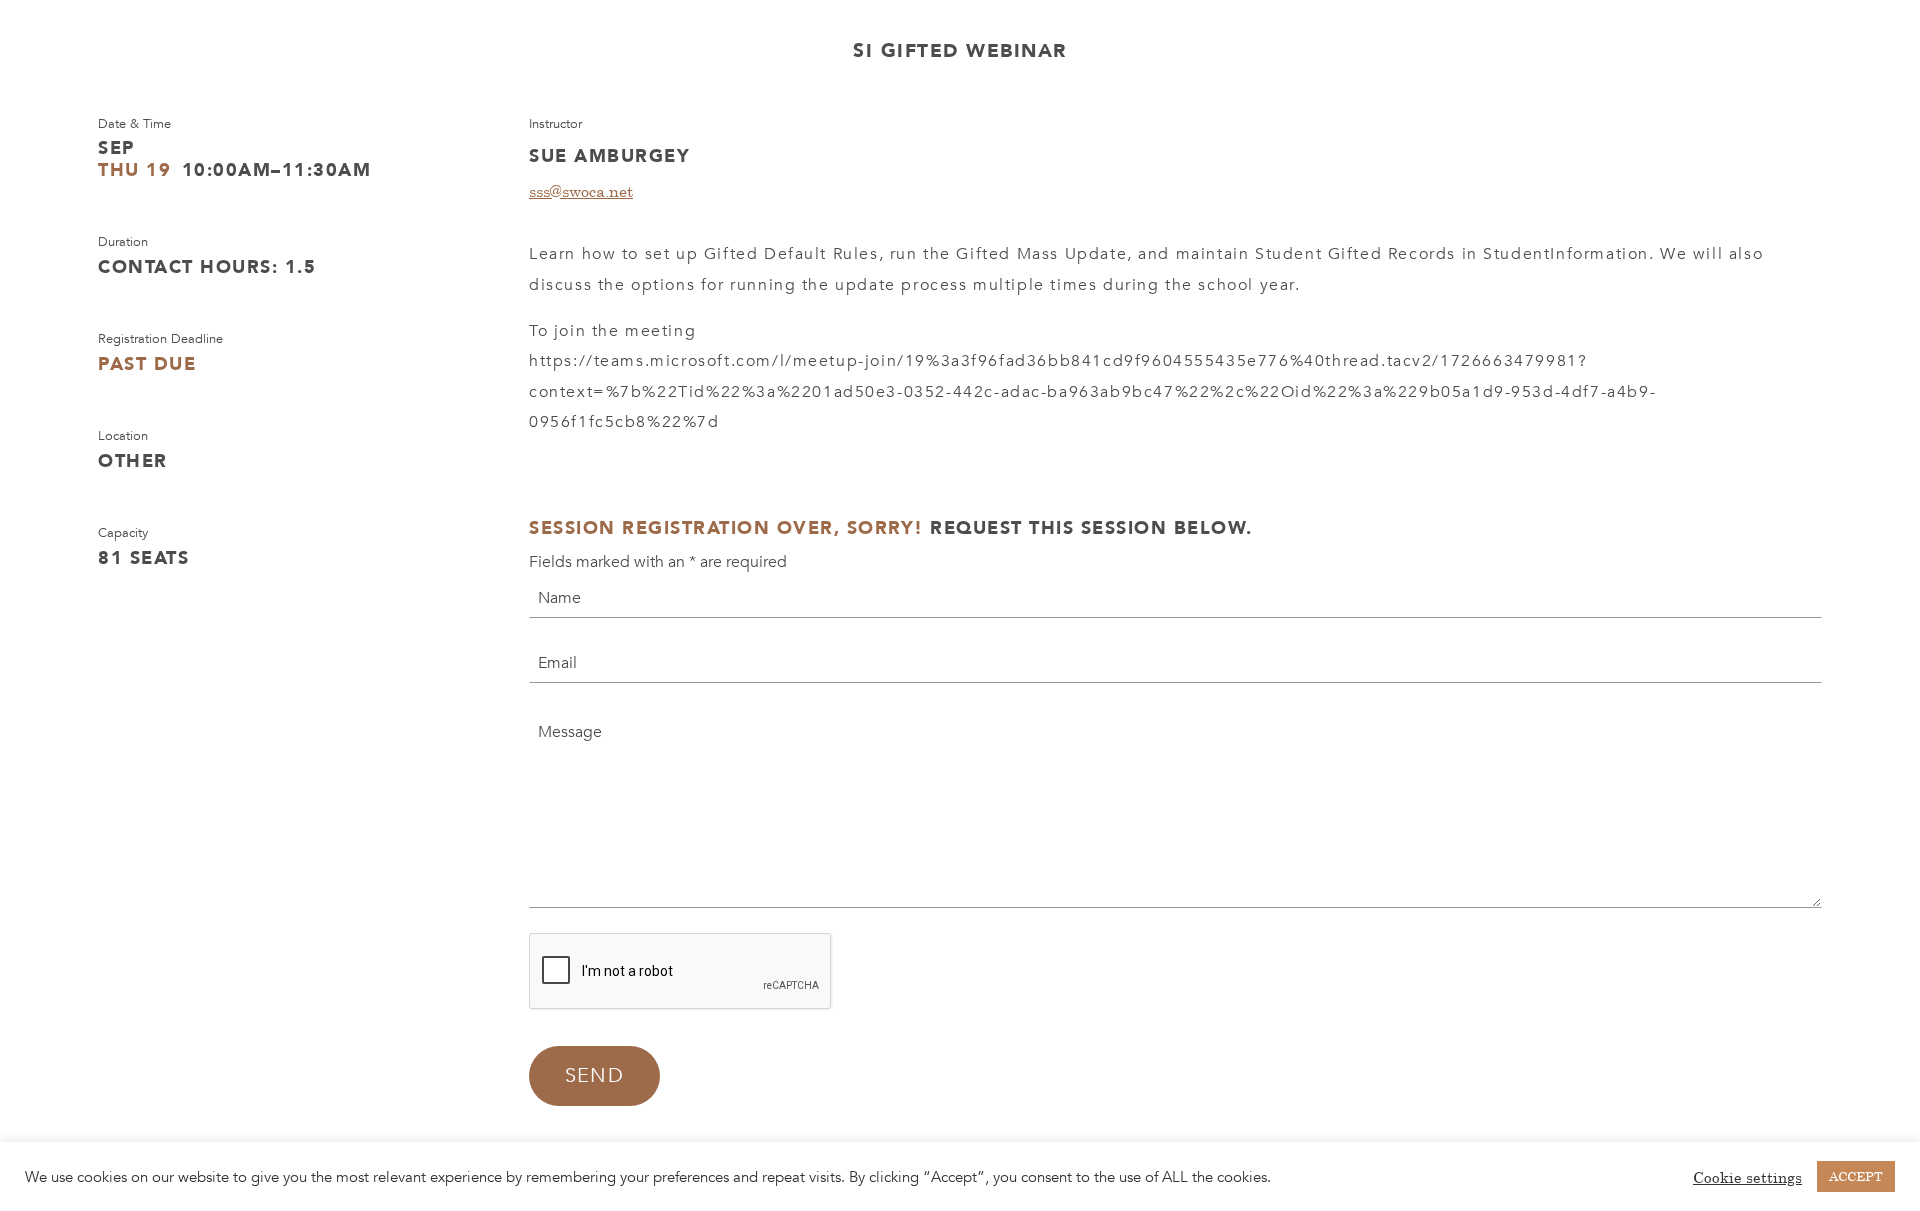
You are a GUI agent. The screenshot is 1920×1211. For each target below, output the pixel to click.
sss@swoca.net (581, 191)
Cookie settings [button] (1747, 1177)
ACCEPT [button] (1856, 1176)
